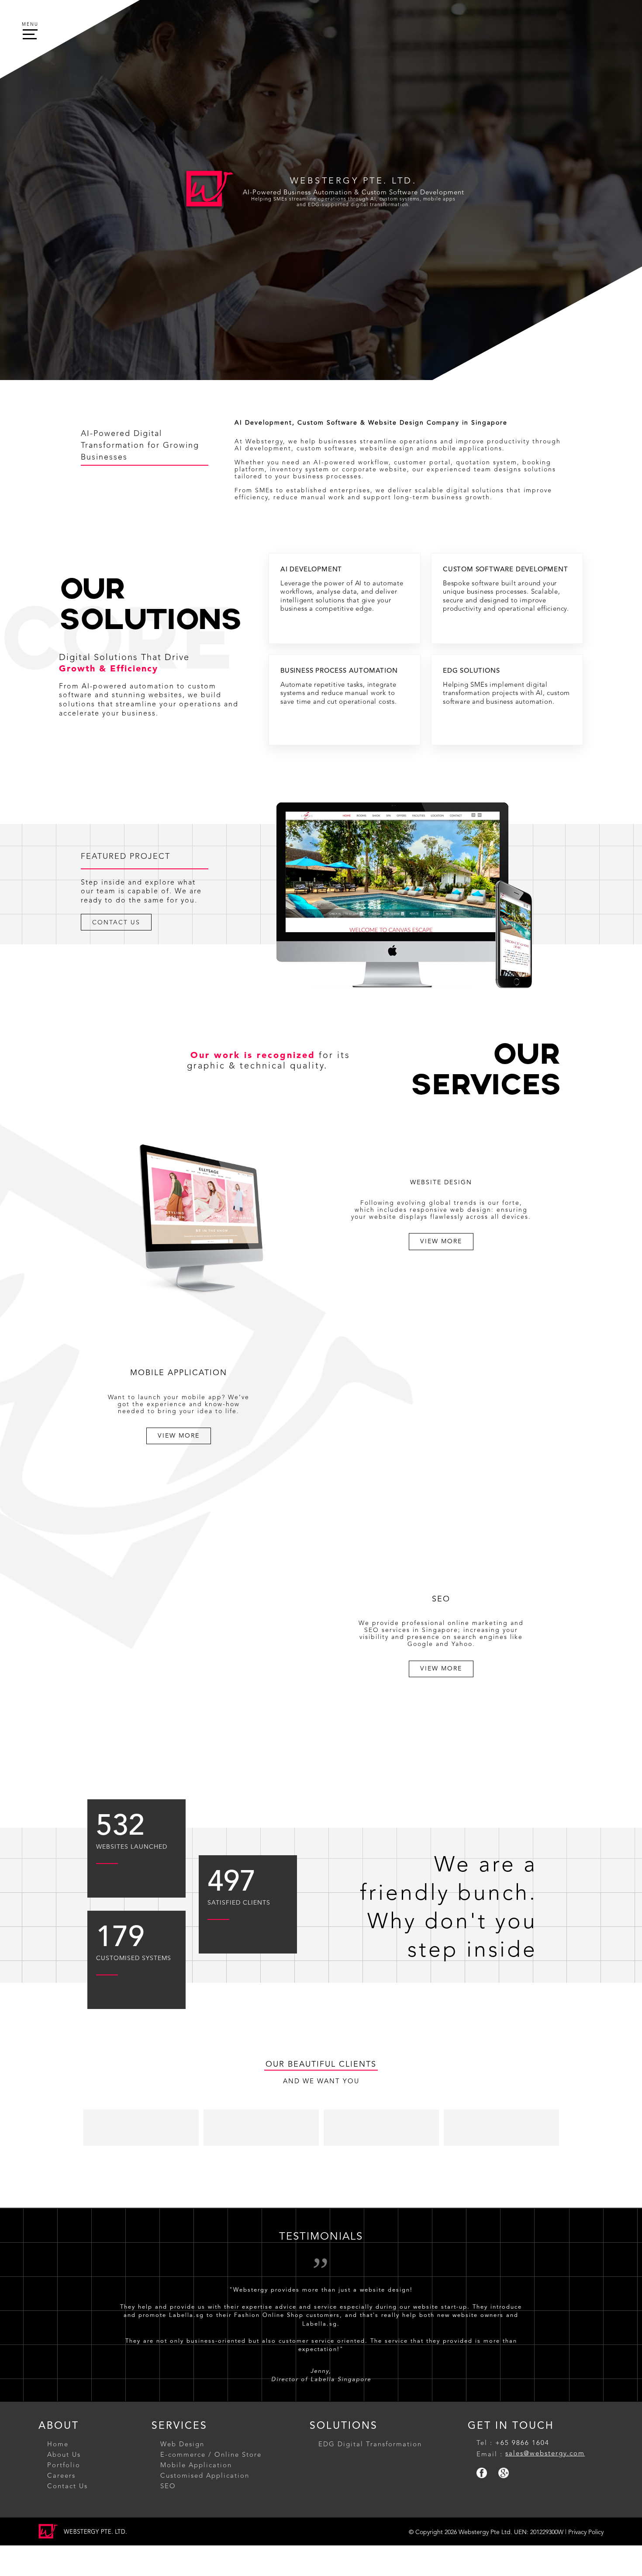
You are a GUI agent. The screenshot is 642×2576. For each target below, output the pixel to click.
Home (58, 2407)
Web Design (182, 2407)
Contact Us (67, 2449)
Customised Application (205, 2438)
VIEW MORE (441, 1241)
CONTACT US (116, 922)
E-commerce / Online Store (211, 2417)
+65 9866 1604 (522, 2406)
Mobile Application (196, 2428)
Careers (61, 2438)
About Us (64, 2417)
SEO (168, 2449)
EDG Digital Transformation (370, 2407)
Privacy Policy (586, 2495)
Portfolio (64, 2428)
